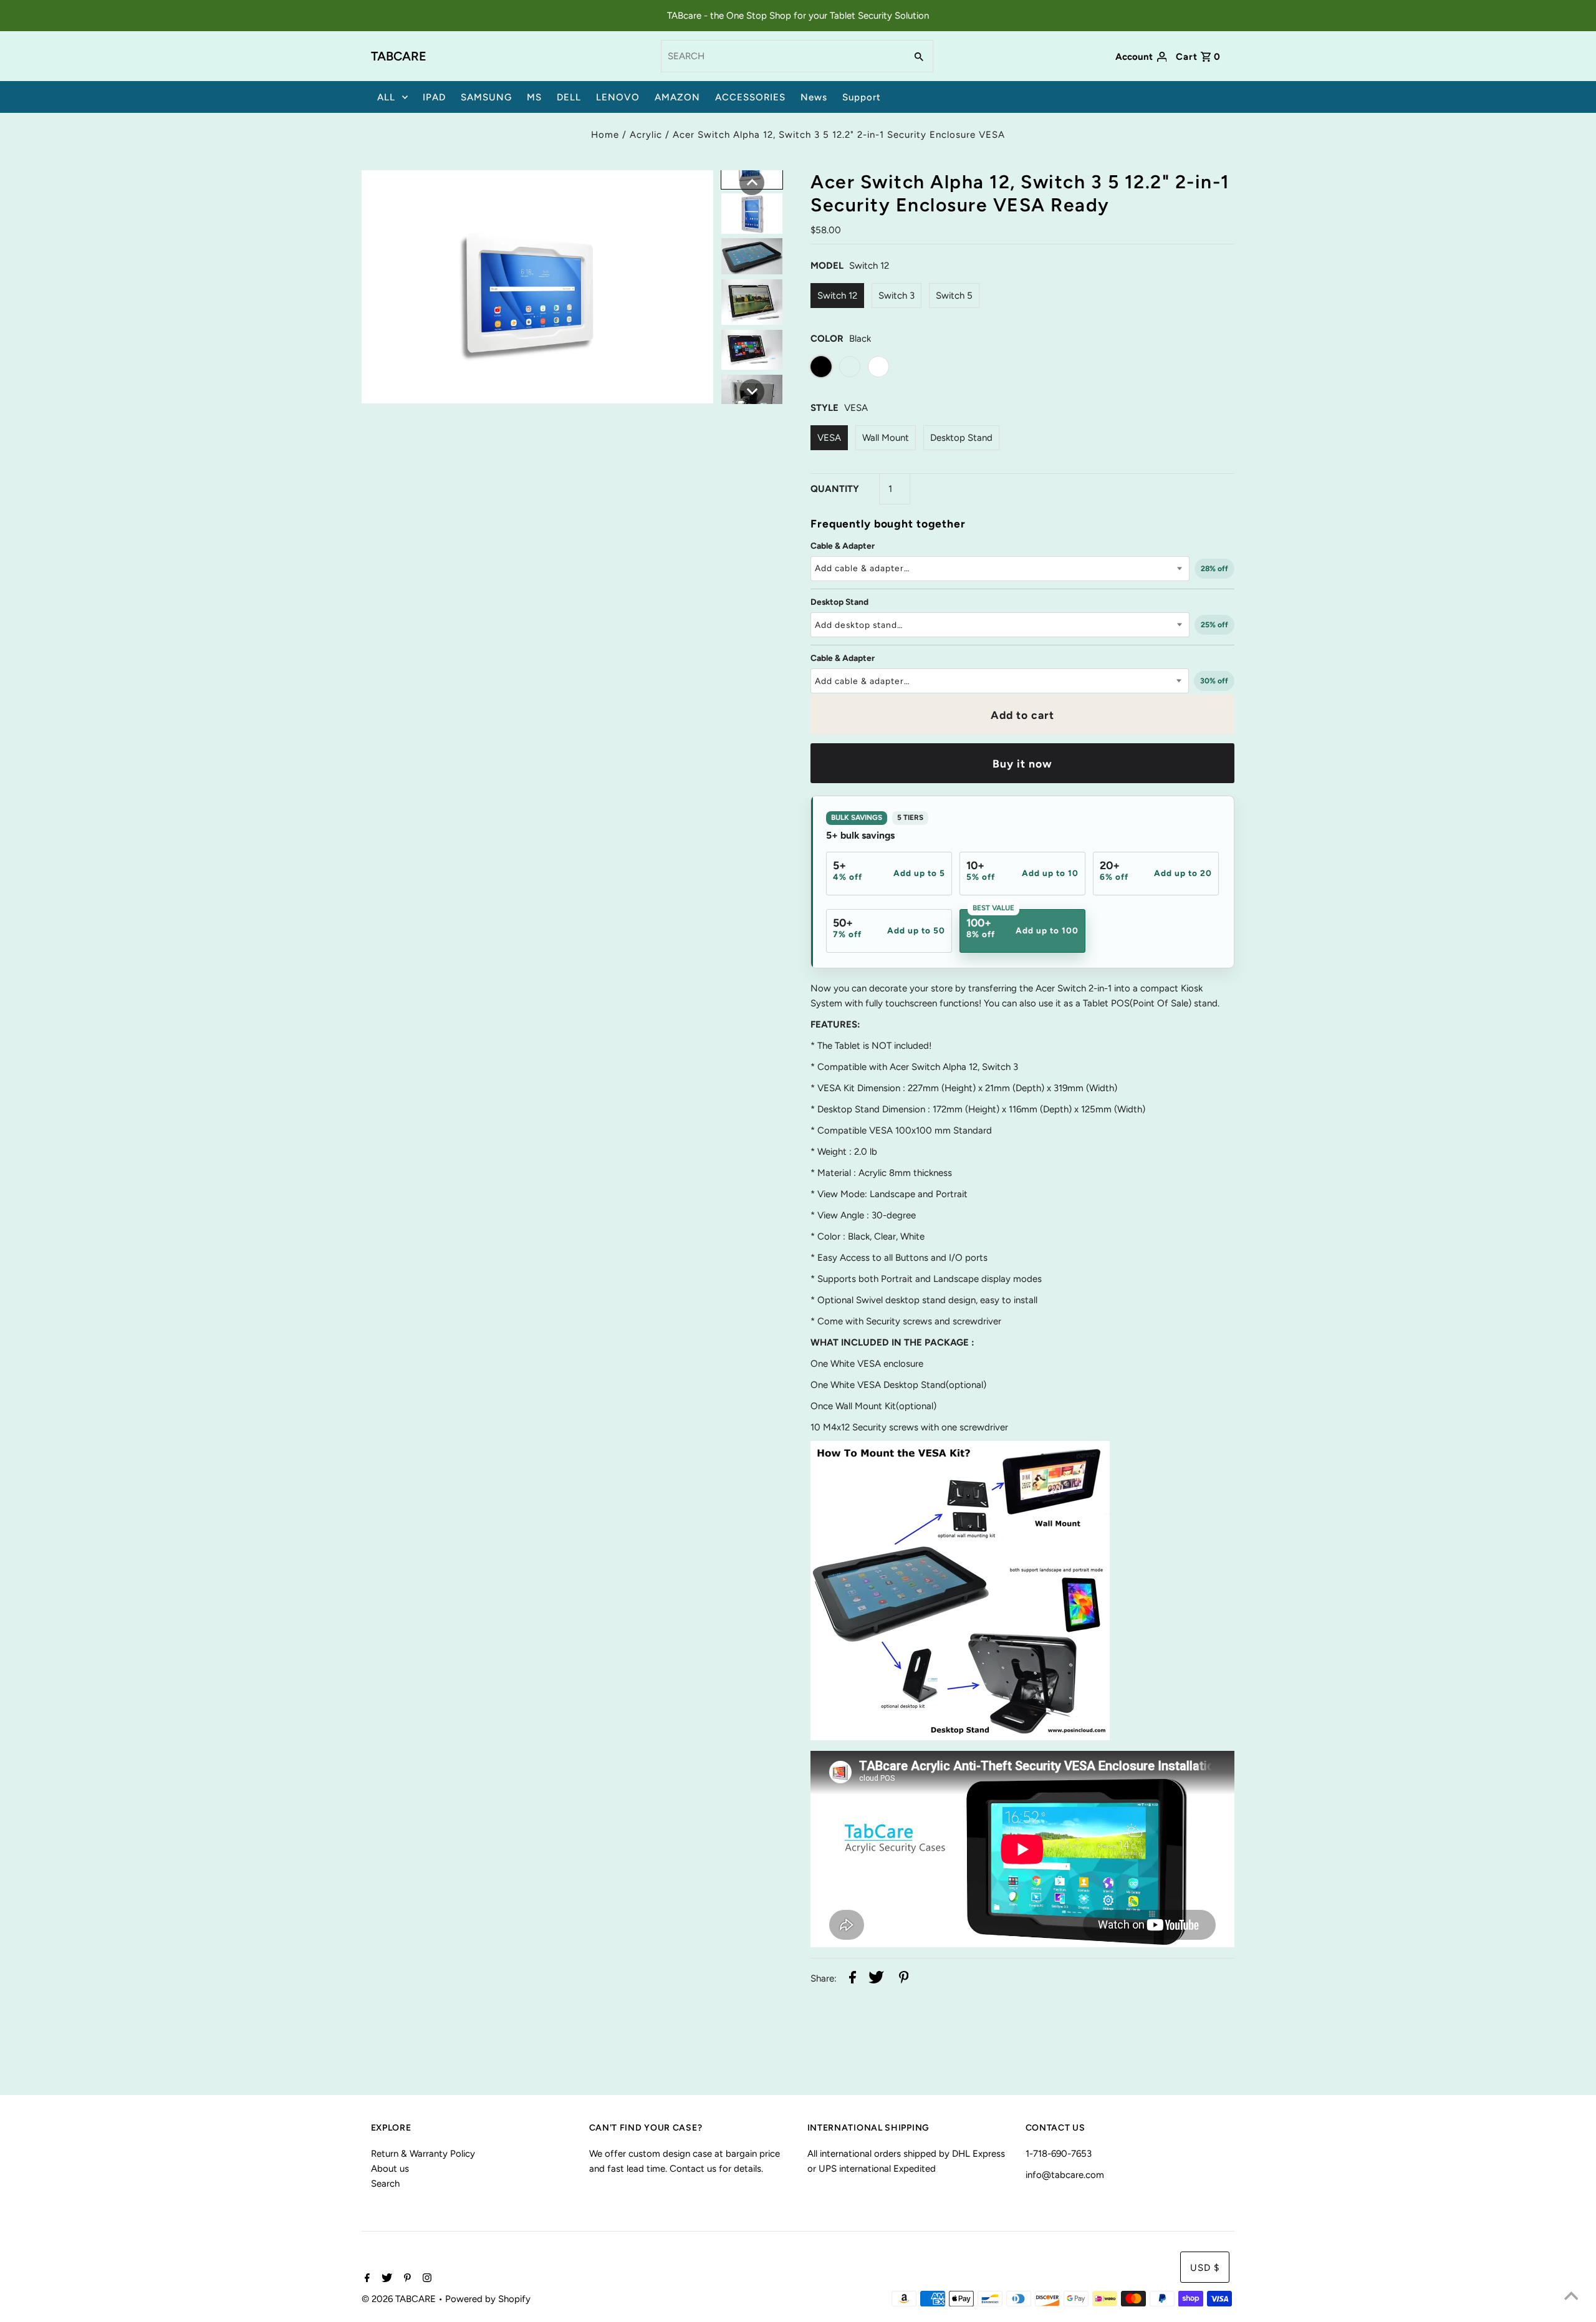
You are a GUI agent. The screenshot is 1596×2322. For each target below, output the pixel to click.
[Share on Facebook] (853, 1979)
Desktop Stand (961, 438)
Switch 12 (837, 296)
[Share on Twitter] (876, 1979)
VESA (829, 438)
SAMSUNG (486, 97)
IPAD (434, 97)
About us (390, 2169)
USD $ (1205, 2268)
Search (385, 2184)
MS (534, 97)
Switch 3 (897, 296)
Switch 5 (954, 296)
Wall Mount (886, 438)
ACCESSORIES (750, 97)
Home (605, 135)
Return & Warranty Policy (423, 2154)
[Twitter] (385, 2279)
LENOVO (618, 97)
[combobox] (782, 56)
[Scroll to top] (1571, 2297)
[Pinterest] (406, 2279)
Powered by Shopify (488, 2299)
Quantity (835, 489)
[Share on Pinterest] (904, 1979)
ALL (386, 97)
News (814, 97)
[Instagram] (425, 2279)
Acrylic (646, 135)
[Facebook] (366, 2279)
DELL (569, 97)
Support (862, 97)
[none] (752, 183)
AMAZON (677, 97)
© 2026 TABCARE (400, 2299)
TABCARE (399, 56)
